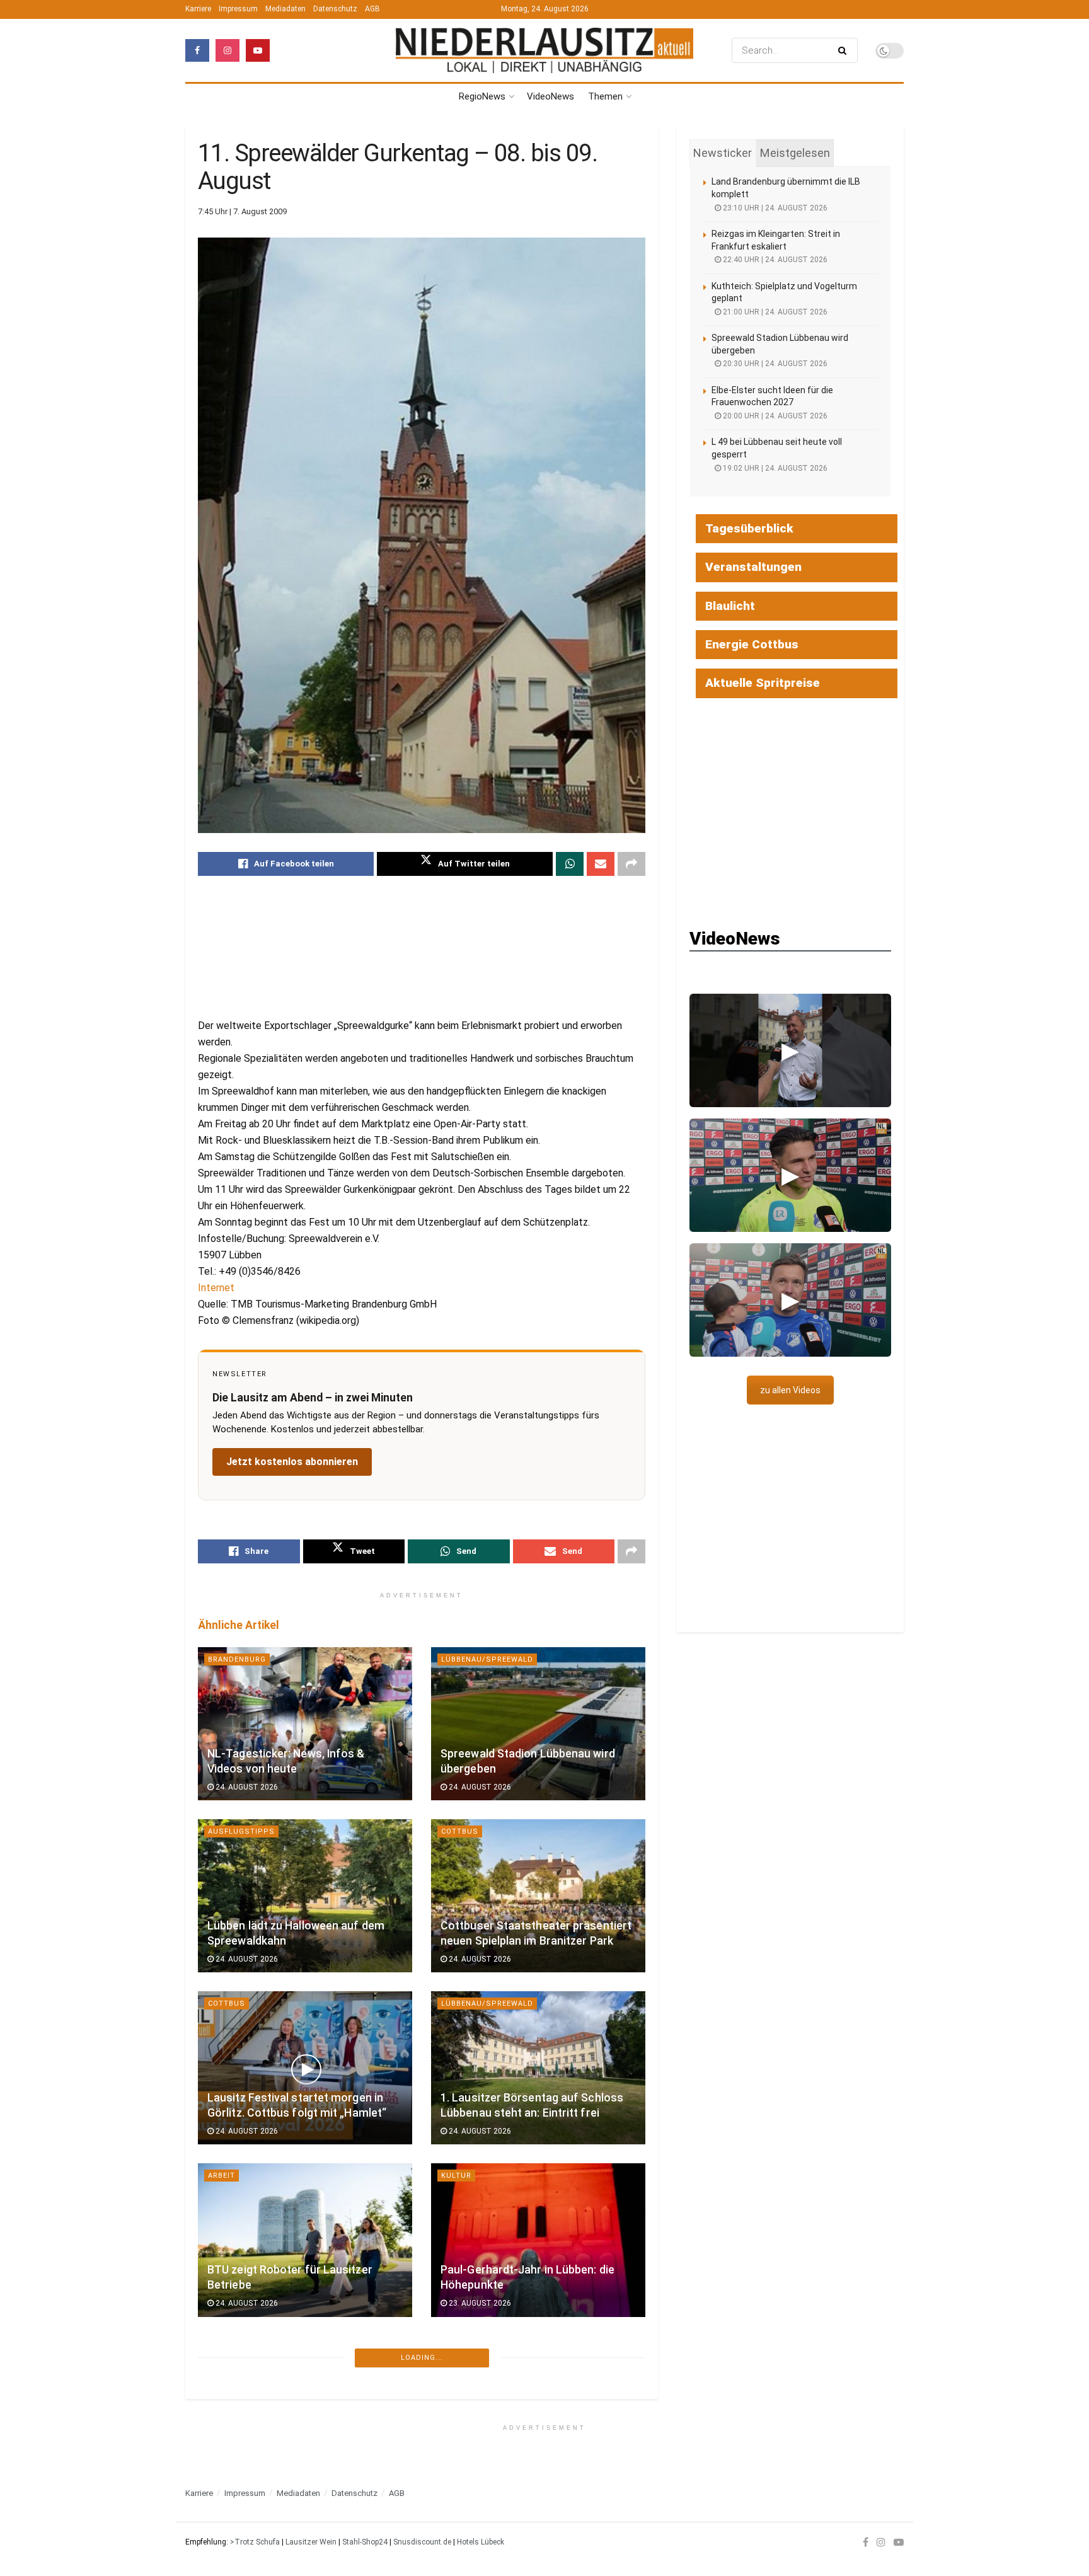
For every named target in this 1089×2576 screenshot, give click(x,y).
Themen (605, 96)
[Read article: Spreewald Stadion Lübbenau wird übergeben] (538, 1724)
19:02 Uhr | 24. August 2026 (774, 468)
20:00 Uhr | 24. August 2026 (774, 416)
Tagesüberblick (749, 528)
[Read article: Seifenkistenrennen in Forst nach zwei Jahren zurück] (538, 2412)
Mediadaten (285, 9)
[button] (790, 1050)
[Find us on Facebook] (197, 50)
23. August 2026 (479, 2303)
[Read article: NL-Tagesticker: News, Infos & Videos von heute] (305, 1724)
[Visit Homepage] (544, 50)
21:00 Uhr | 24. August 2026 (774, 312)
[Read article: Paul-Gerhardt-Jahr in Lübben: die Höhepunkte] (538, 2240)
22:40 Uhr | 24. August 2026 (774, 260)
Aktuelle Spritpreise (763, 683)
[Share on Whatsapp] (570, 864)
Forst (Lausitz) (242, 2348)
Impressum (238, 9)
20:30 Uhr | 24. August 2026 (774, 364)
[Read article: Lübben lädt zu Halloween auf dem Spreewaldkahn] (305, 1896)
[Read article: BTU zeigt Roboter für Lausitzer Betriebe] (305, 2240)
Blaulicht (730, 606)
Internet (216, 1288)
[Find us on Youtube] (258, 50)
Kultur (456, 2176)
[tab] (723, 153)
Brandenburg (237, 1659)
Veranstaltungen (753, 567)
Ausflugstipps (241, 1831)
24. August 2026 (246, 1787)
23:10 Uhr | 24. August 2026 (774, 208)
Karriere (198, 9)
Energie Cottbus (752, 644)
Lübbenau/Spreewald (487, 1659)
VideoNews (550, 96)
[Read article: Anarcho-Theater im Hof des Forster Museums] (305, 2412)
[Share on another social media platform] (631, 864)
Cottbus (460, 1831)
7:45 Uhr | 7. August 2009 (242, 211)
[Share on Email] (601, 864)
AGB (372, 9)
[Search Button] (845, 50)
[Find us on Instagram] (228, 50)
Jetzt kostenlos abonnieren (292, 1462)
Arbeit (222, 2176)
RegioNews (482, 96)
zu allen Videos (790, 1390)
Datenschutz (335, 9)
